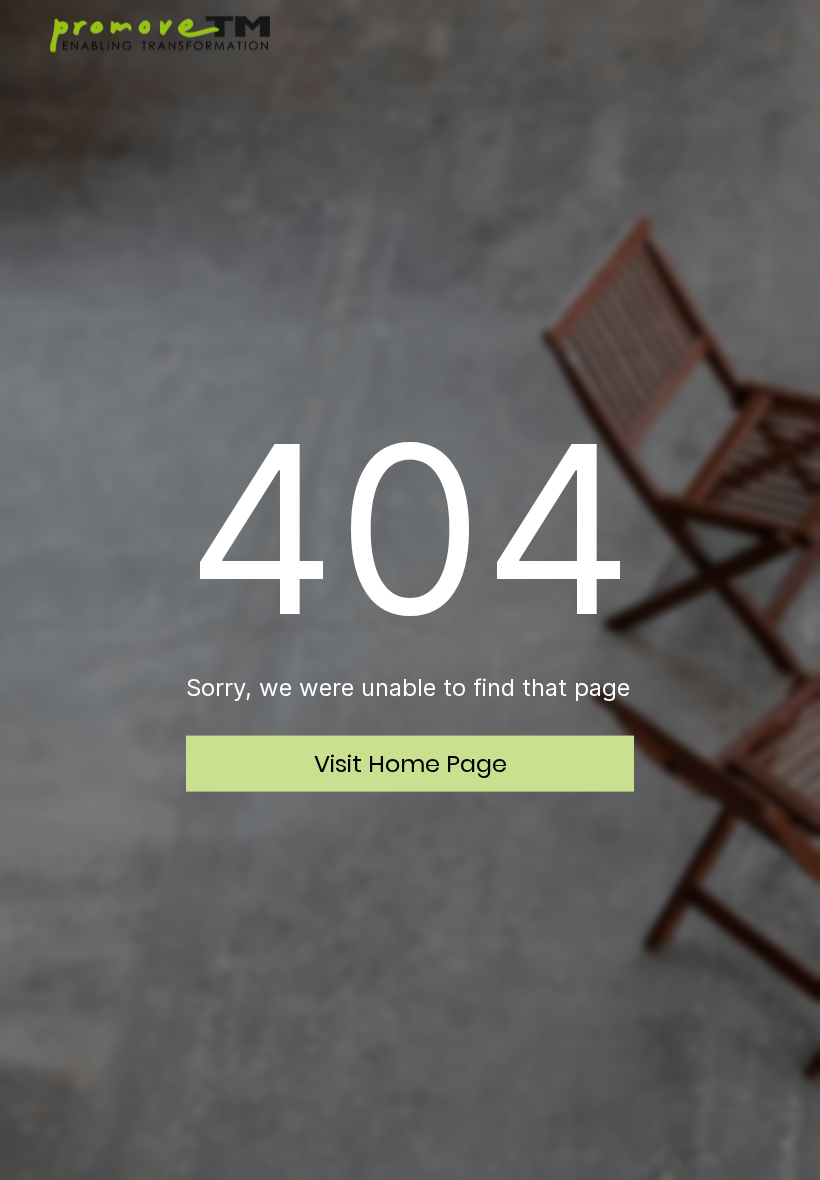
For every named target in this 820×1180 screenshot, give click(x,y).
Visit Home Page (410, 762)
